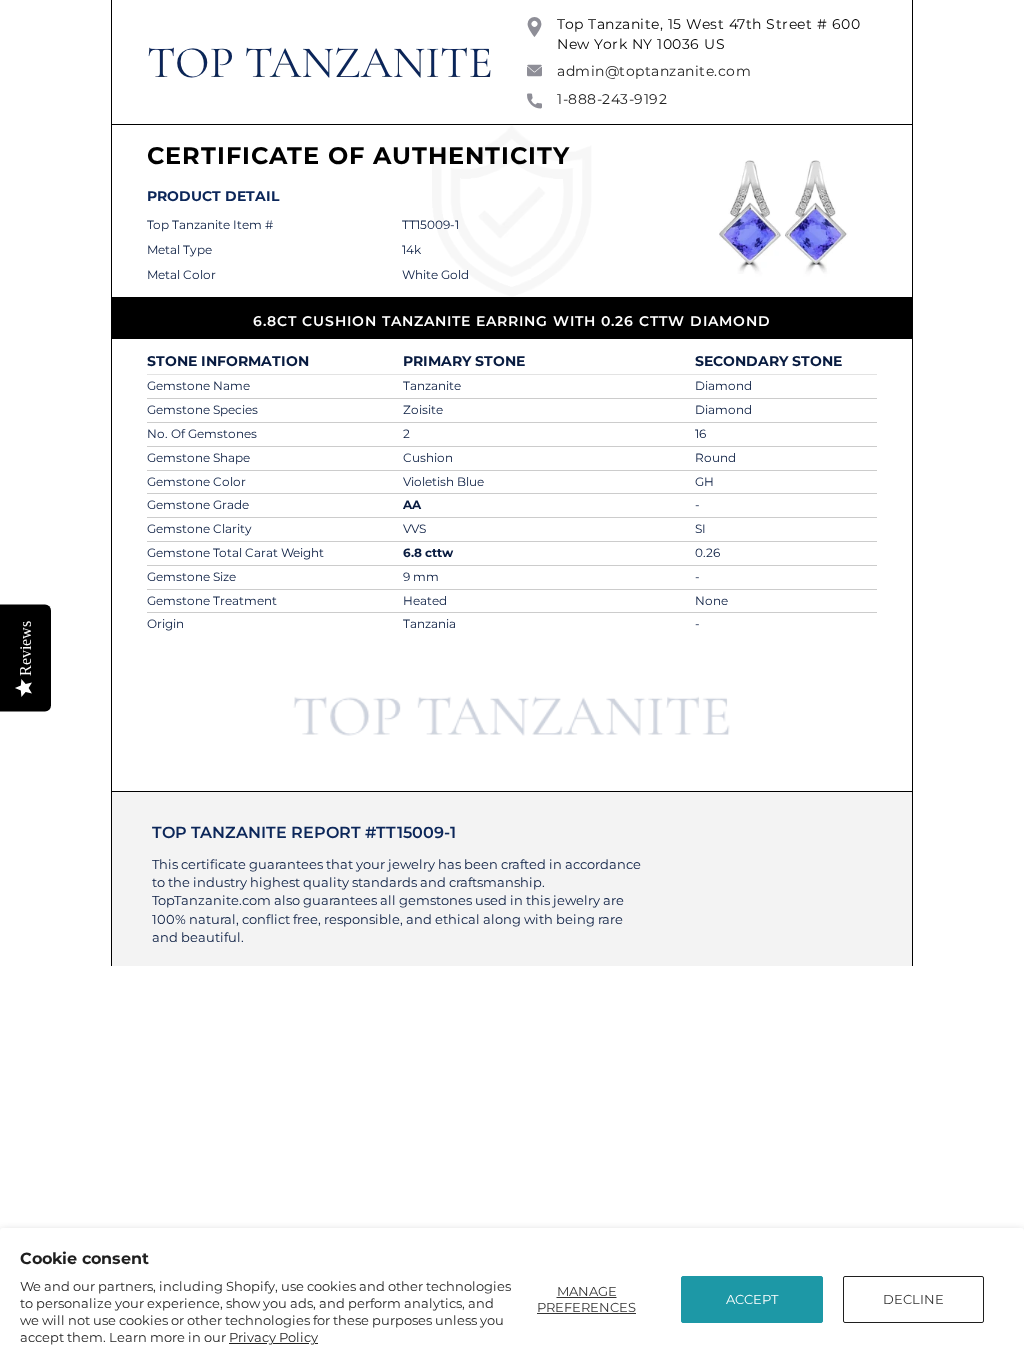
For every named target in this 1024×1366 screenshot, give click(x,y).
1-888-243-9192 (612, 99)
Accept (752, 1299)
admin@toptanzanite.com (654, 71)
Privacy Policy (273, 1337)
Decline (913, 1299)
